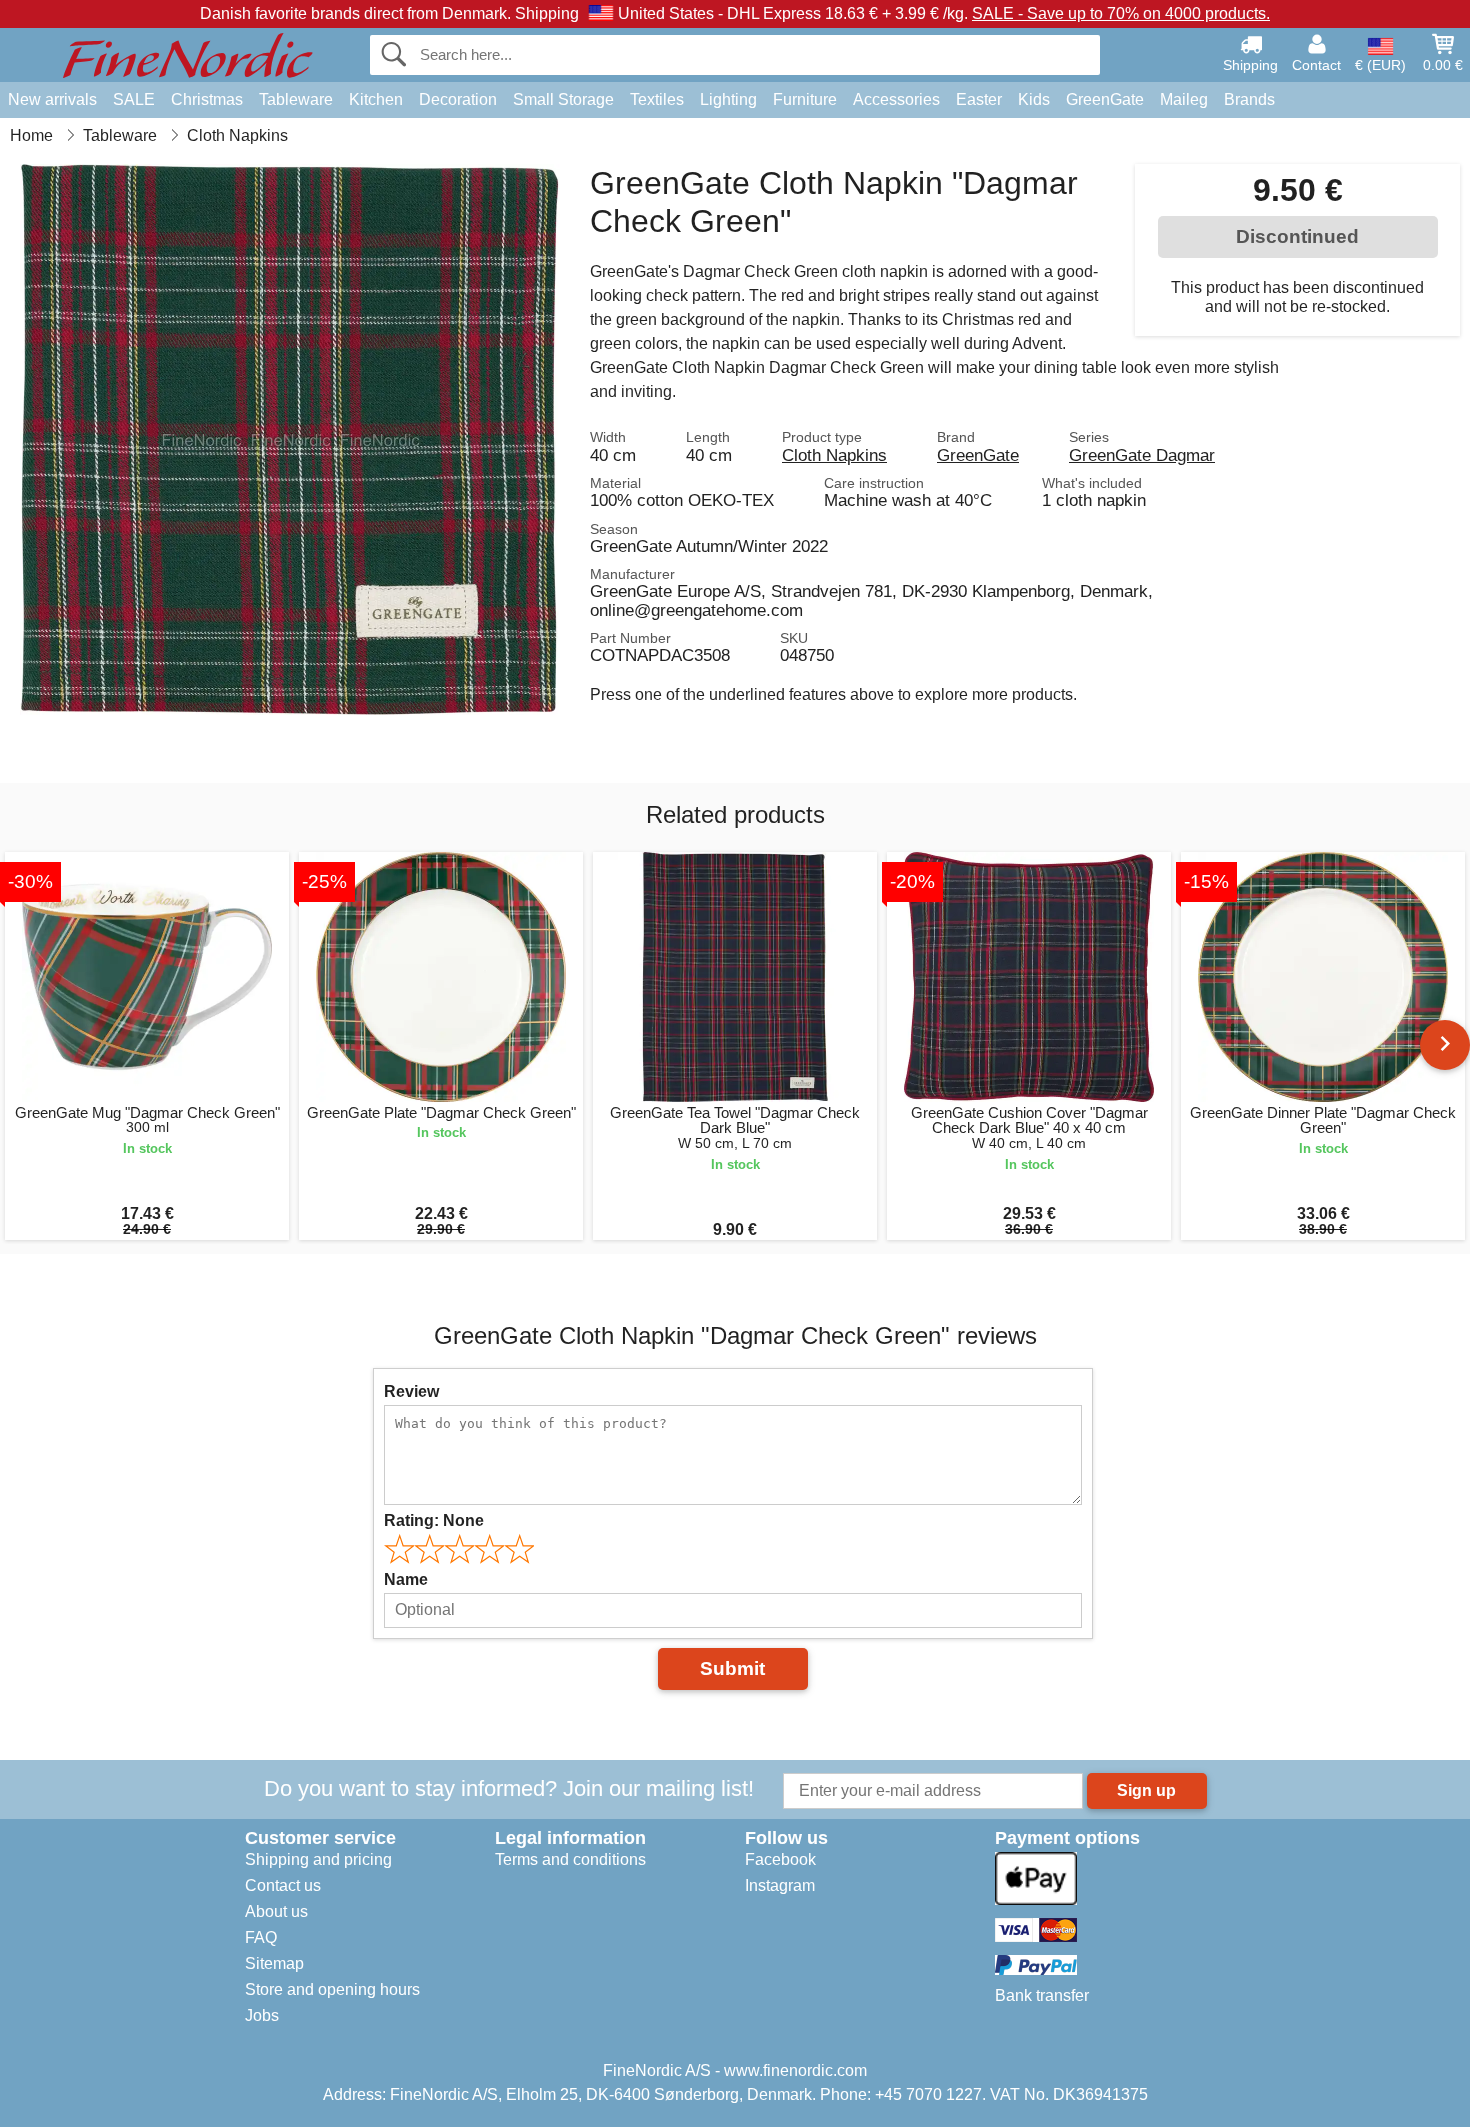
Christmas (207, 99)
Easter (979, 99)
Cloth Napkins (834, 455)
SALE (134, 99)
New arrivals (52, 99)
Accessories (896, 99)
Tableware (296, 99)
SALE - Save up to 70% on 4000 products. (1121, 13)
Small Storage (563, 99)
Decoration (458, 99)
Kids (1034, 99)
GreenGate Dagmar (1142, 455)
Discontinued (1297, 236)
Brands (1249, 99)
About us (276, 1911)
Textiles (657, 99)
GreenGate (1105, 99)
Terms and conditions (570, 1859)
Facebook (780, 1859)
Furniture (805, 99)
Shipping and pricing (318, 1859)
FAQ (261, 1937)
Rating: (434, 1520)
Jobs (262, 2015)
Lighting (728, 99)
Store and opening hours (332, 1989)
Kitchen (376, 99)
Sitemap (274, 1963)
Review (411, 1391)
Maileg (1184, 99)
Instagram (780, 1885)
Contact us (283, 1885)
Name (406, 1579)
